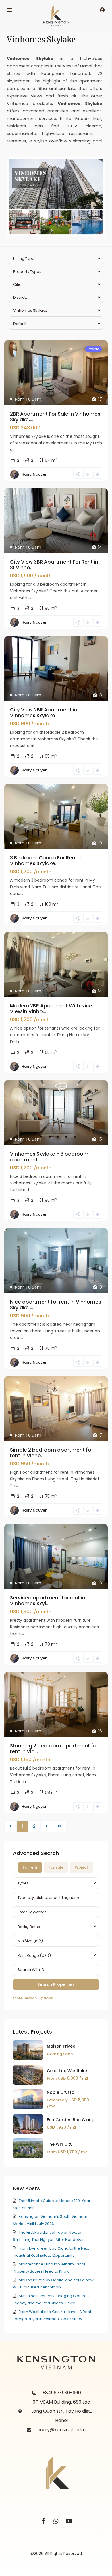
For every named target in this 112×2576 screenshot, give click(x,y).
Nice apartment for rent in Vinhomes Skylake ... (56, 1305)
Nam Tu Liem (28, 399)
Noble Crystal (61, 2092)
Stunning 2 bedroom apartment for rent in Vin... (54, 1749)
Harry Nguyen (34, 474)
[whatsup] (56, 2521)
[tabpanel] (56, 1940)
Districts (20, 297)
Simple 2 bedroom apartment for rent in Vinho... (52, 1453)
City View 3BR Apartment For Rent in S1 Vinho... (54, 565)
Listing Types (25, 259)
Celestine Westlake (67, 2071)
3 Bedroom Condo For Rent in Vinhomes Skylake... (46, 861)
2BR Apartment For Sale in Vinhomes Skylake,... (55, 417)
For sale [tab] (56, 1867)
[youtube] (69, 2521)
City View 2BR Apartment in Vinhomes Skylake (44, 713)
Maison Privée (61, 2046)
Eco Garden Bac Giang (71, 2120)
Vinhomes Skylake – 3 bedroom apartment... (49, 1157)
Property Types (27, 272)
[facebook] (43, 2521)
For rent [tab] (30, 1867)
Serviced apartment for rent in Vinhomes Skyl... (48, 1601)
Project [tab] (81, 1867)
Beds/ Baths (29, 1927)
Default (20, 324)
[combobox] (56, 1883)
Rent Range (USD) (34, 1956)
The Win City (60, 2144)
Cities (18, 285)
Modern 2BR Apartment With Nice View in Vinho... (51, 1009)
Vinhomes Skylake (30, 310)
